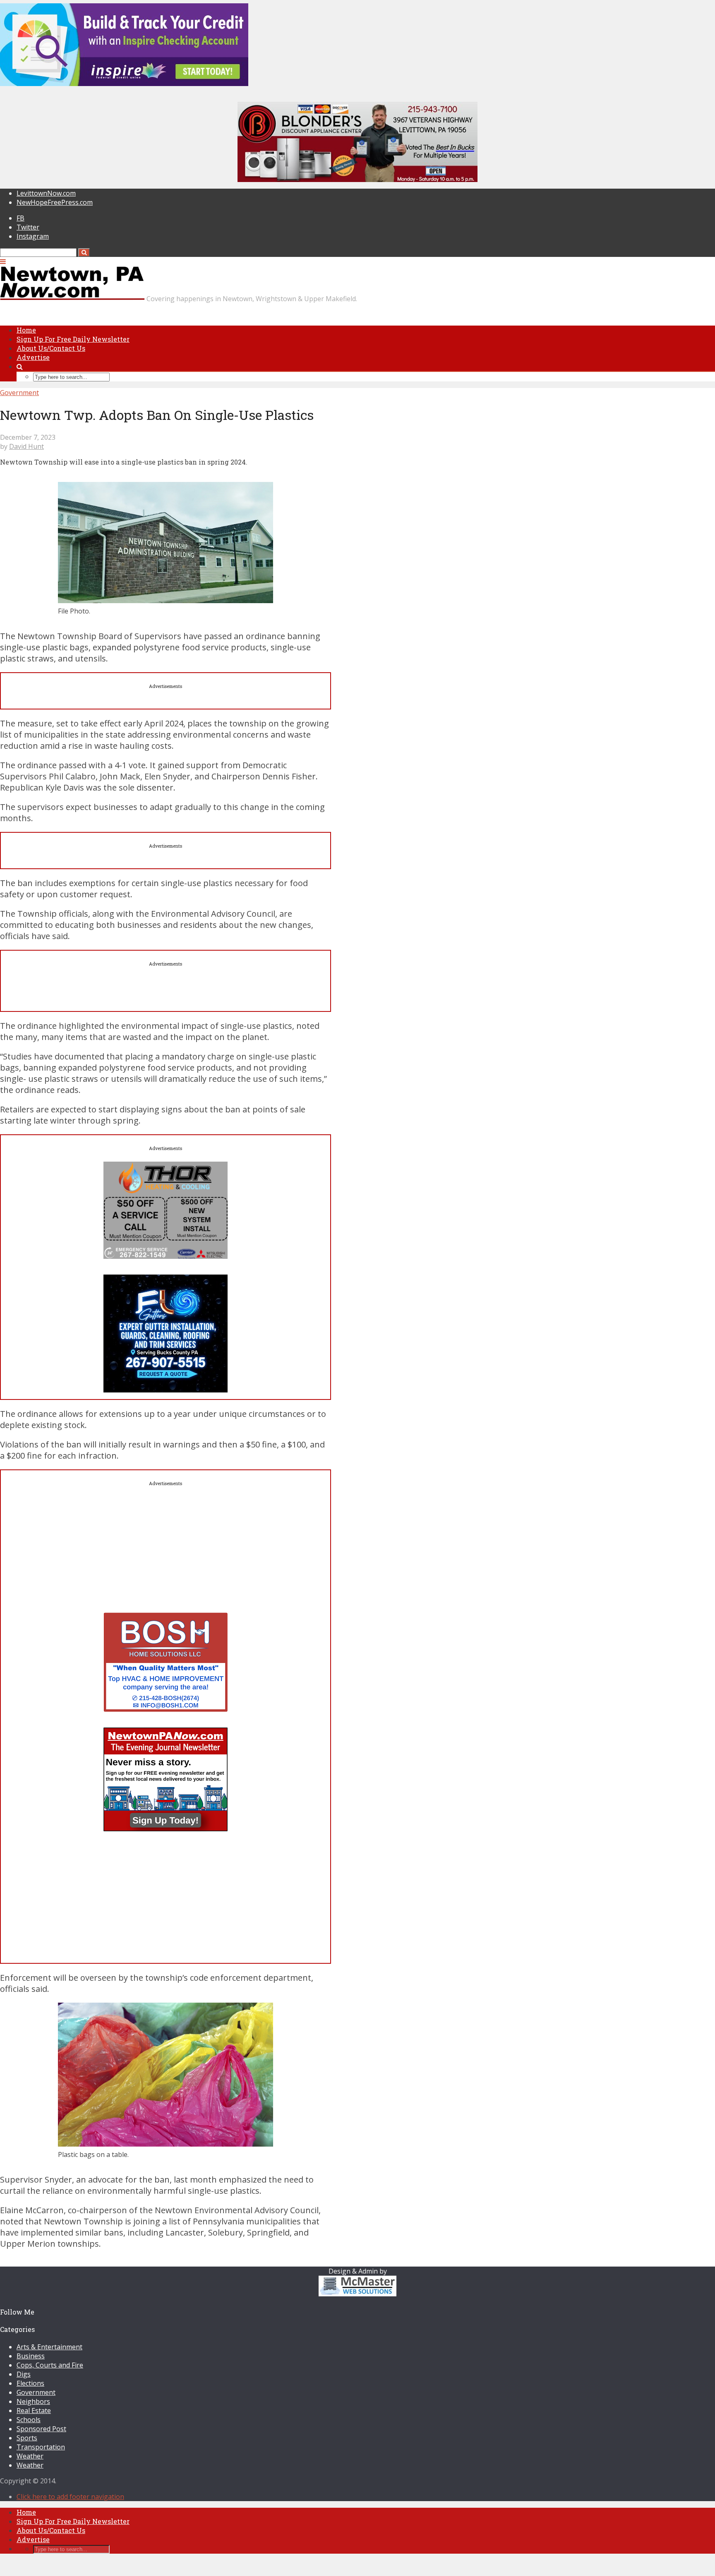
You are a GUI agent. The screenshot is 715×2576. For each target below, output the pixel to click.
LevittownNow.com (46, 193)
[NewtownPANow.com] (72, 298)
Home (26, 330)
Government (19, 393)
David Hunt (26, 446)
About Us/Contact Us (51, 348)
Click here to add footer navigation (70, 2497)
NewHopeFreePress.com (55, 202)
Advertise (33, 357)
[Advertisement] (166, 1555)
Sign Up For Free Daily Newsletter (73, 339)
